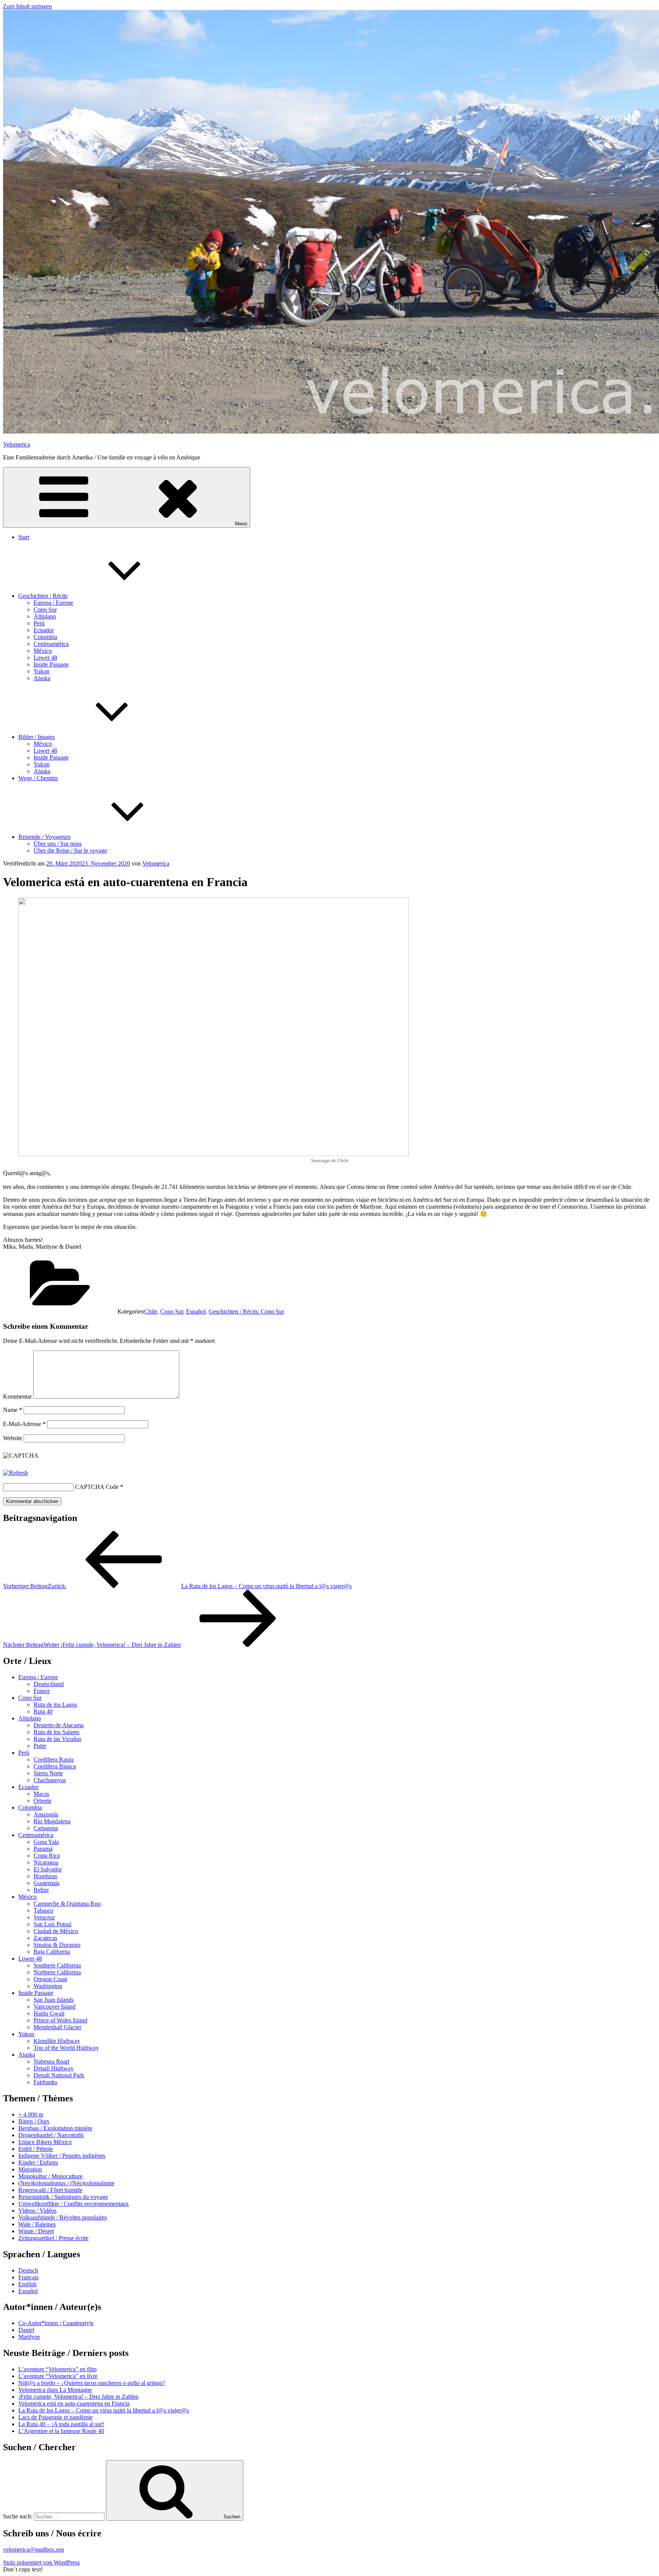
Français (28, 2277)
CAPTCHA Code (97, 1487)
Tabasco (43, 1910)
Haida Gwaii (49, 2013)
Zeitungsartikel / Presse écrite (53, 2238)
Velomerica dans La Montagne (55, 2390)
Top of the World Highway (66, 2048)
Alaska (42, 678)
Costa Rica (47, 1856)
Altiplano (45, 616)
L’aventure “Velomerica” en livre (58, 2376)
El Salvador (48, 1869)
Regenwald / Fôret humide (50, 2190)
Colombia (45, 637)
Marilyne (29, 2337)
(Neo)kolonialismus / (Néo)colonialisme (66, 2183)
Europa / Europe (53, 603)
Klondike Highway (57, 2041)
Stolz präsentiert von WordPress (41, 2562)
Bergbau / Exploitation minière (55, 2128)
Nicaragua (46, 1862)
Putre (40, 1746)
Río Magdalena (52, 1821)
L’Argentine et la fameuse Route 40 (61, 2431)
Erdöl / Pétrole (36, 2149)
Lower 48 (45, 658)
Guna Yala (46, 1842)
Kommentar (17, 1396)
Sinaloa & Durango (57, 1945)
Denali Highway (54, 2068)
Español (196, 1311)
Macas (41, 1794)
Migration (30, 2169)
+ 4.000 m (31, 2114)
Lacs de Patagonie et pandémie (55, 2417)
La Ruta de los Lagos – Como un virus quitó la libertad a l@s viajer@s (104, 2410)
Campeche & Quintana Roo (67, 1904)
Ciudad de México (56, 1931)
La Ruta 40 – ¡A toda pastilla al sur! (61, 2424)
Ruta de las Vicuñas (57, 1739)
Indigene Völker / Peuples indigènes (62, 2156)
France (42, 1691)
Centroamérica (51, 644)
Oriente (43, 1801)
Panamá (43, 1849)
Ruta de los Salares (56, 1732)
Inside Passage (51, 664)
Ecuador (44, 630)
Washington (48, 1986)
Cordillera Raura (54, 1759)
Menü (241, 524)
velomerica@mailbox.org (34, 2550)
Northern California (57, 1972)
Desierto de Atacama (59, 1725)
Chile (151, 1311)
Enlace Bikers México (45, 2142)
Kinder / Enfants (38, 2162)
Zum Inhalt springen (27, 6)
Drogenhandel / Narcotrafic (51, 2135)
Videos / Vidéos (37, 2211)
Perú (39, 623)
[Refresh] (15, 1473)
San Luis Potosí (52, 1924)
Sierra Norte (48, 1773)
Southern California (57, 1965)
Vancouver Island (55, 2007)
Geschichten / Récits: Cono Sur (246, 1311)
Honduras (45, 1876)
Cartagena (46, 1828)
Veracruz (44, 1917)
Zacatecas (45, 1938)
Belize (41, 1890)
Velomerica (17, 444)
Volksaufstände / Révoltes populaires (63, 2217)
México (43, 651)
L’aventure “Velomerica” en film (57, 2369)
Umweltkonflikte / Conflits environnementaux (74, 2204)
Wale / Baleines (37, 2224)
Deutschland (49, 1684)
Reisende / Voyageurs (44, 837)
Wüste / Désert (36, 2231)
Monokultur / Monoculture (50, 2176)
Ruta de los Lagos (55, 1705)
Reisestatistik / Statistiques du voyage (63, 2197)
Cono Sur (45, 609)
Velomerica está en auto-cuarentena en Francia (74, 2403)
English (27, 2284)
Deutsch (28, 2270)
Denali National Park (59, 2075)
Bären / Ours (34, 2121)
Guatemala (47, 1883)
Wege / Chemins (38, 778)
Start (24, 537)
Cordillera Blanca (55, 1766)
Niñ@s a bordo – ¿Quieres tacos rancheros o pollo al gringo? (92, 2383)
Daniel (26, 2330)
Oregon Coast (50, 1979)
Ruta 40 (43, 1711)
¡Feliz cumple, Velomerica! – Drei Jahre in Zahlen (78, 2397)
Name (13, 1410)
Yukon (42, 671)
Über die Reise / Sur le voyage (70, 850)
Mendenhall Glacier (57, 2027)
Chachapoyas (50, 1780)
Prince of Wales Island (60, 2020)
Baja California (52, 1952)
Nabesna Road (51, 2061)
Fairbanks (45, 2082)
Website (13, 1438)
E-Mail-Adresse (24, 1424)
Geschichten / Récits (43, 596)
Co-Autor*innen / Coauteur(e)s (56, 2323)
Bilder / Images (37, 737)
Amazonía (46, 1814)
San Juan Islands (54, 2000)
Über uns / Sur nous (58, 844)
